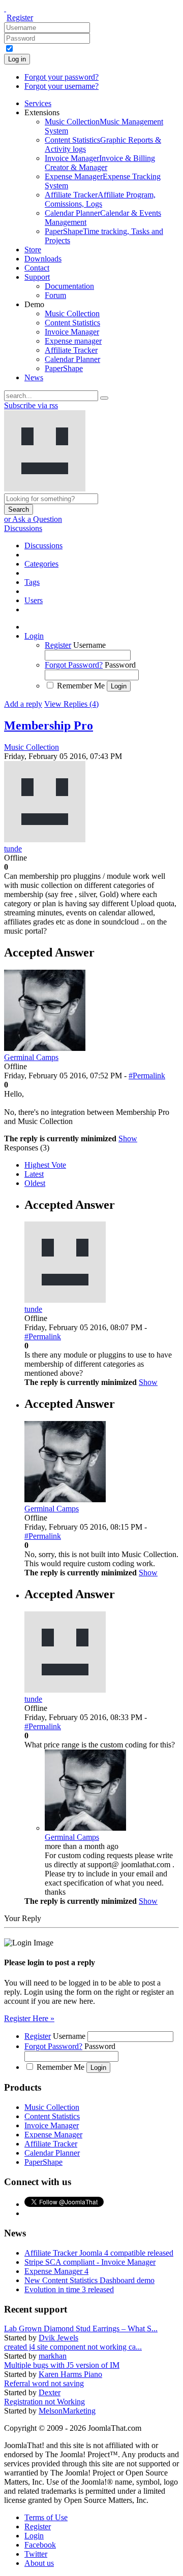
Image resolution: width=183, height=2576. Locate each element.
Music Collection (32, 747)
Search (19, 509)
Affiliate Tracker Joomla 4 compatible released (99, 2253)
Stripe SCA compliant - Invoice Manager (90, 2262)
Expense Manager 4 (56, 2271)
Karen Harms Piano (70, 2374)
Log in (17, 59)
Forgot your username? (62, 86)
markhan (53, 2356)
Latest (34, 1174)
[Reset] (104, 398)
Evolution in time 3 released (69, 2289)
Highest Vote (45, 1165)
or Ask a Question (33, 519)
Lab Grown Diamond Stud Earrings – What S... (81, 2329)
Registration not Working (44, 2402)
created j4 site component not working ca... (73, 2347)
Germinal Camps (72, 1837)
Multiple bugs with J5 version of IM (62, 2365)
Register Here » (29, 2018)
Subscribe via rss (31, 405)
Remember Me (81, 686)
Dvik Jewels (58, 2338)
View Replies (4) (71, 704)
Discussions (23, 528)
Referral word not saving (44, 2383)
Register (20, 18)
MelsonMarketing (67, 2411)
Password (120, 665)
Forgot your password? (62, 77)
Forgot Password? (74, 665)
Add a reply (23, 704)
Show (128, 1138)
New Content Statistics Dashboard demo (89, 2280)
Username (89, 645)
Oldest (35, 1183)
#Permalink (147, 1076)
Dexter (50, 2392)
